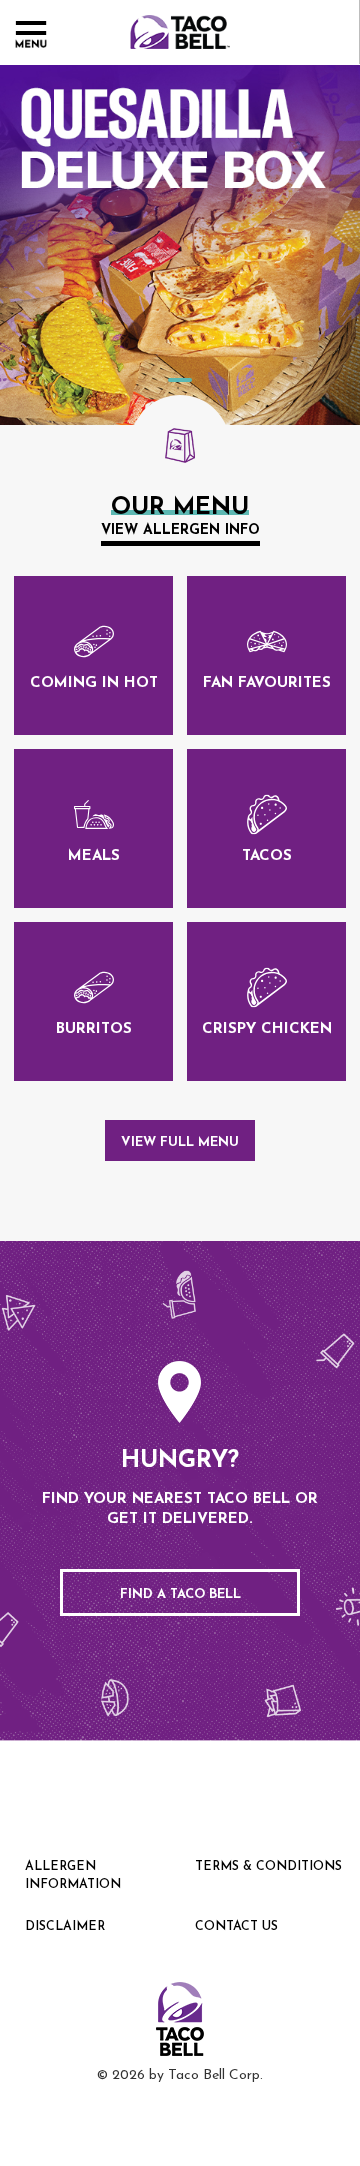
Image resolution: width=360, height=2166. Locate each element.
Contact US (236, 1927)
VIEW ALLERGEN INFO (180, 530)
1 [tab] (180, 380)
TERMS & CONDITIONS (268, 1867)
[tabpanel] (180, 245)
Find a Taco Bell (180, 1594)
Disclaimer (65, 1927)
